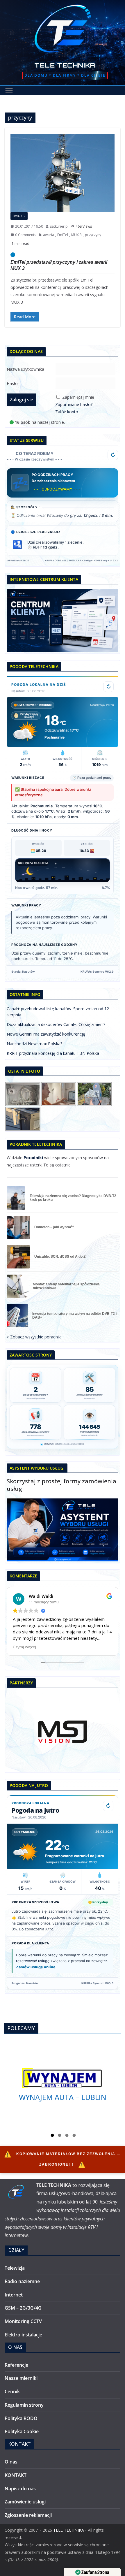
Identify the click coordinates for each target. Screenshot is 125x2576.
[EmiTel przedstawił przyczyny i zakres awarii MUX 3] (63, 173)
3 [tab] (67, 2136)
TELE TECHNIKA (65, 65)
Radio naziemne (22, 2281)
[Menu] (9, 91)
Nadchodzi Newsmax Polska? (34, 1044)
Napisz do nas (20, 2489)
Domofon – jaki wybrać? (54, 1227)
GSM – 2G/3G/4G (23, 2308)
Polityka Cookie (22, 2431)
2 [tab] (60, 2136)
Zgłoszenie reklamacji (28, 2515)
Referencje (16, 2365)
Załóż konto (67, 412)
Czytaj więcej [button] (24, 1647)
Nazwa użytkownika (25, 369)
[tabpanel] (63, 2085)
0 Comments (26, 235)
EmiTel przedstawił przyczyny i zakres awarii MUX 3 (59, 265)
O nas (11, 2462)
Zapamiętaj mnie (78, 397)
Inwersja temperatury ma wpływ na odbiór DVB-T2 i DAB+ (74, 1316)
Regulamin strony (24, 2405)
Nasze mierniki (21, 2378)
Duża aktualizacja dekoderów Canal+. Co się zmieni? (56, 1024)
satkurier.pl (59, 226)
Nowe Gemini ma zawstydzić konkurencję (46, 1034)
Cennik (12, 2392)
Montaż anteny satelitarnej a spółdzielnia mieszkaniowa (66, 1286)
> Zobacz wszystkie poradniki (34, 1337)
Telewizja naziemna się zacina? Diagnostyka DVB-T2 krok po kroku (73, 1198)
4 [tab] (74, 2136)
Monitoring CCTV (23, 2321)
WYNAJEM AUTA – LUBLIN (63, 2097)
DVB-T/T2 (19, 216)
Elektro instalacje (23, 2335)
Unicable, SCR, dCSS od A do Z (60, 1257)
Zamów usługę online (36, 1967)
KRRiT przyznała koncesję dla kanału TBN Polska (53, 1053)
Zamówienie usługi (25, 2502)
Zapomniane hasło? (74, 404)
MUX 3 (76, 235)
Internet (14, 2295)
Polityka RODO (21, 2418)
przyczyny (93, 235)
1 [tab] (52, 2136)
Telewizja (15, 2268)
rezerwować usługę (33, 1961)
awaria (49, 235)
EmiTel (63, 235)
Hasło (12, 383)
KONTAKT (16, 2475)
